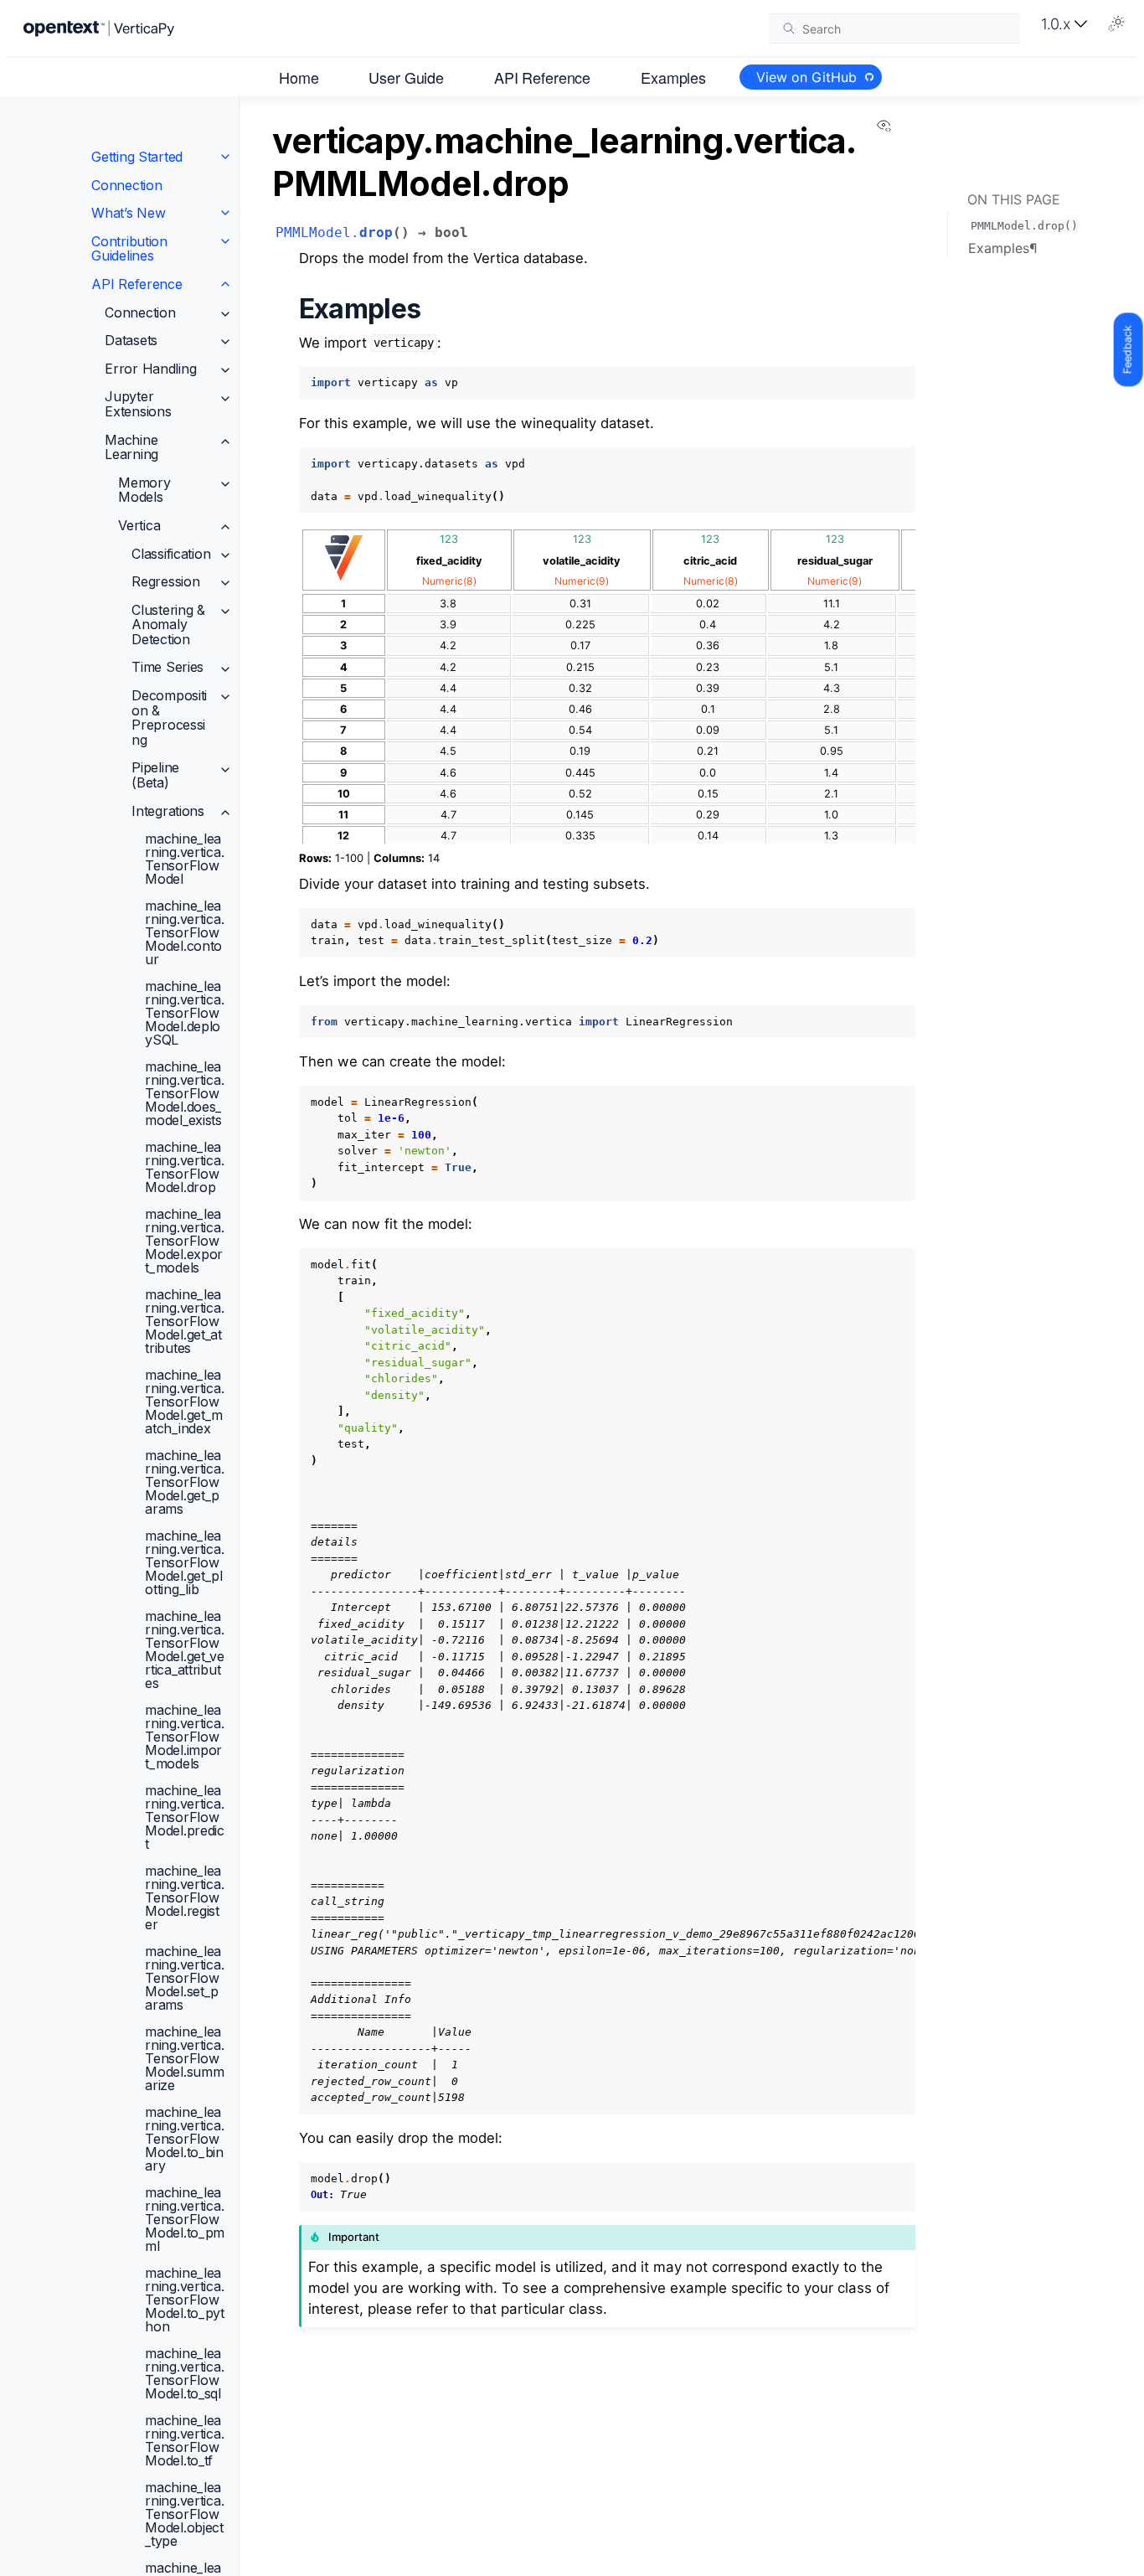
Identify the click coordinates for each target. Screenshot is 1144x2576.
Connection (126, 185)
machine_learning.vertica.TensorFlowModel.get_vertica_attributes (185, 1649)
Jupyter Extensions (138, 405)
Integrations (168, 811)
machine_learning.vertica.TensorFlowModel (184, 859)
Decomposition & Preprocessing (169, 718)
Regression (165, 581)
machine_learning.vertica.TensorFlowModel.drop (184, 1167)
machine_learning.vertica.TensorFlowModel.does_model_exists (184, 1093)
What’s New (128, 213)
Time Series (167, 668)
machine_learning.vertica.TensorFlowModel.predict (185, 1817)
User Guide (406, 76)
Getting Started (137, 157)
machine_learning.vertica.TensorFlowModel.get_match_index (184, 1402)
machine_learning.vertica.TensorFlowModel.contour (184, 932)
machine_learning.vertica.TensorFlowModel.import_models (184, 1737)
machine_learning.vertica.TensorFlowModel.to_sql (184, 2373)
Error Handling (150, 369)
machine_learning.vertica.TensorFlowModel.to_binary (184, 2139)
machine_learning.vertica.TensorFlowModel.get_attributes (184, 1321)
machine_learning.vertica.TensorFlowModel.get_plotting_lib (184, 1562)
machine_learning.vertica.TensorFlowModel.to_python (185, 2300)
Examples (673, 76)
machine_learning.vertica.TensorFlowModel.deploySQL (184, 1013)
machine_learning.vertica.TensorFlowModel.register (184, 1897)
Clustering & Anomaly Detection (168, 625)
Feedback (1128, 349)
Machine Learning (131, 447)
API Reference (542, 76)
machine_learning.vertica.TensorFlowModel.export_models (184, 1241)
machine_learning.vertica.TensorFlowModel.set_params (184, 1978)
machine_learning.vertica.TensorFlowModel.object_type (184, 2514)
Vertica (139, 525)
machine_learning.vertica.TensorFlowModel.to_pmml (185, 2219)
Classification (171, 554)
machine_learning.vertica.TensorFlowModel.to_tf (184, 2440)
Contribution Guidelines (129, 249)
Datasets (131, 340)
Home (299, 76)
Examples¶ (1003, 248)
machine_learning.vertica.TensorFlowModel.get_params (184, 1482)
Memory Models (144, 490)
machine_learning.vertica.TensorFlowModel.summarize (184, 2058)
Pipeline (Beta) (155, 776)
